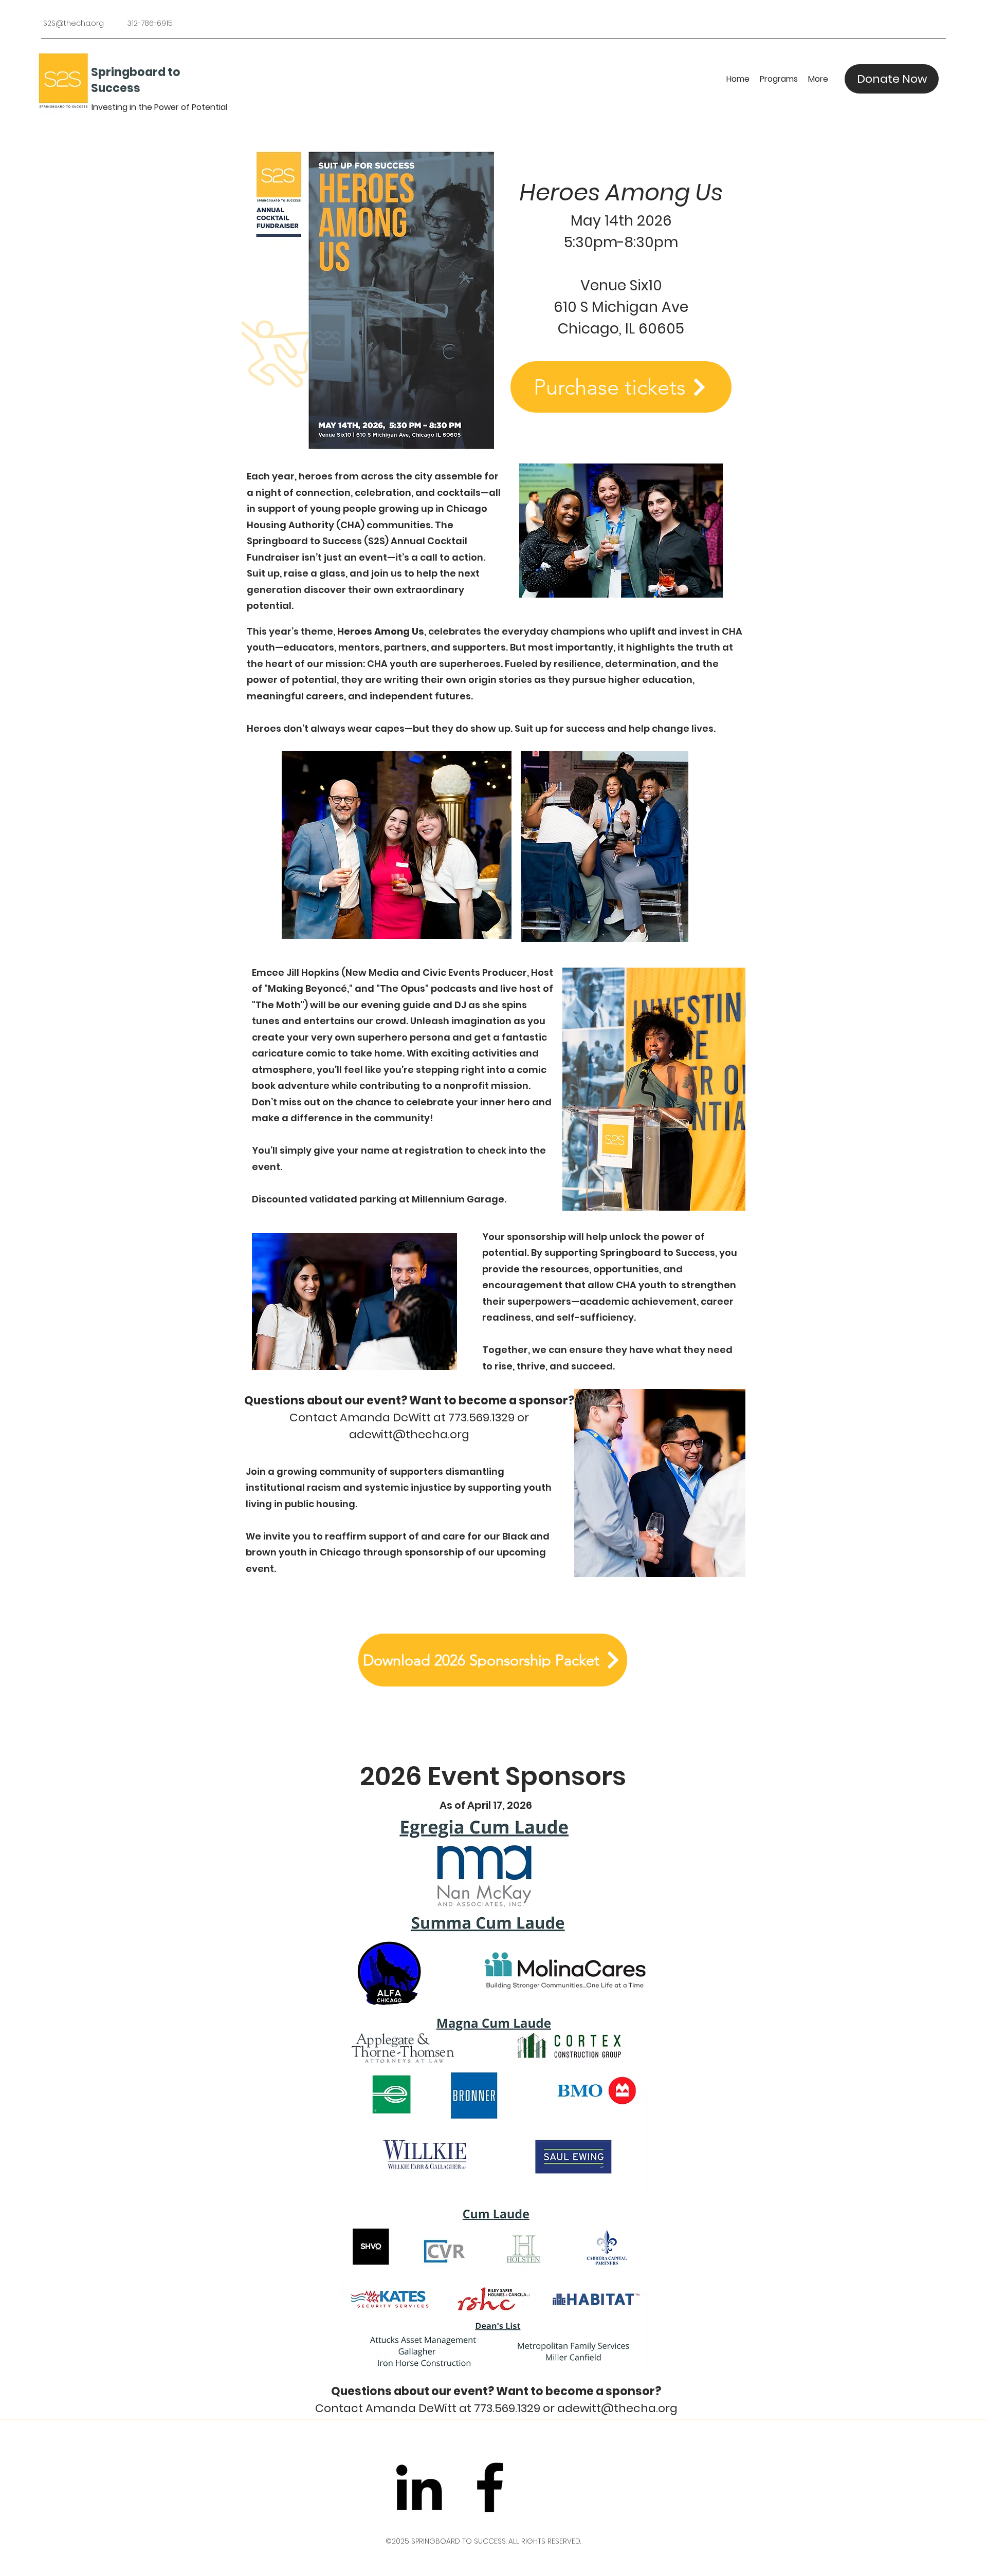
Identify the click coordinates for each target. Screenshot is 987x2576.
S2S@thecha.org (74, 23)
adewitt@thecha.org (409, 1434)
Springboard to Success (136, 80)
